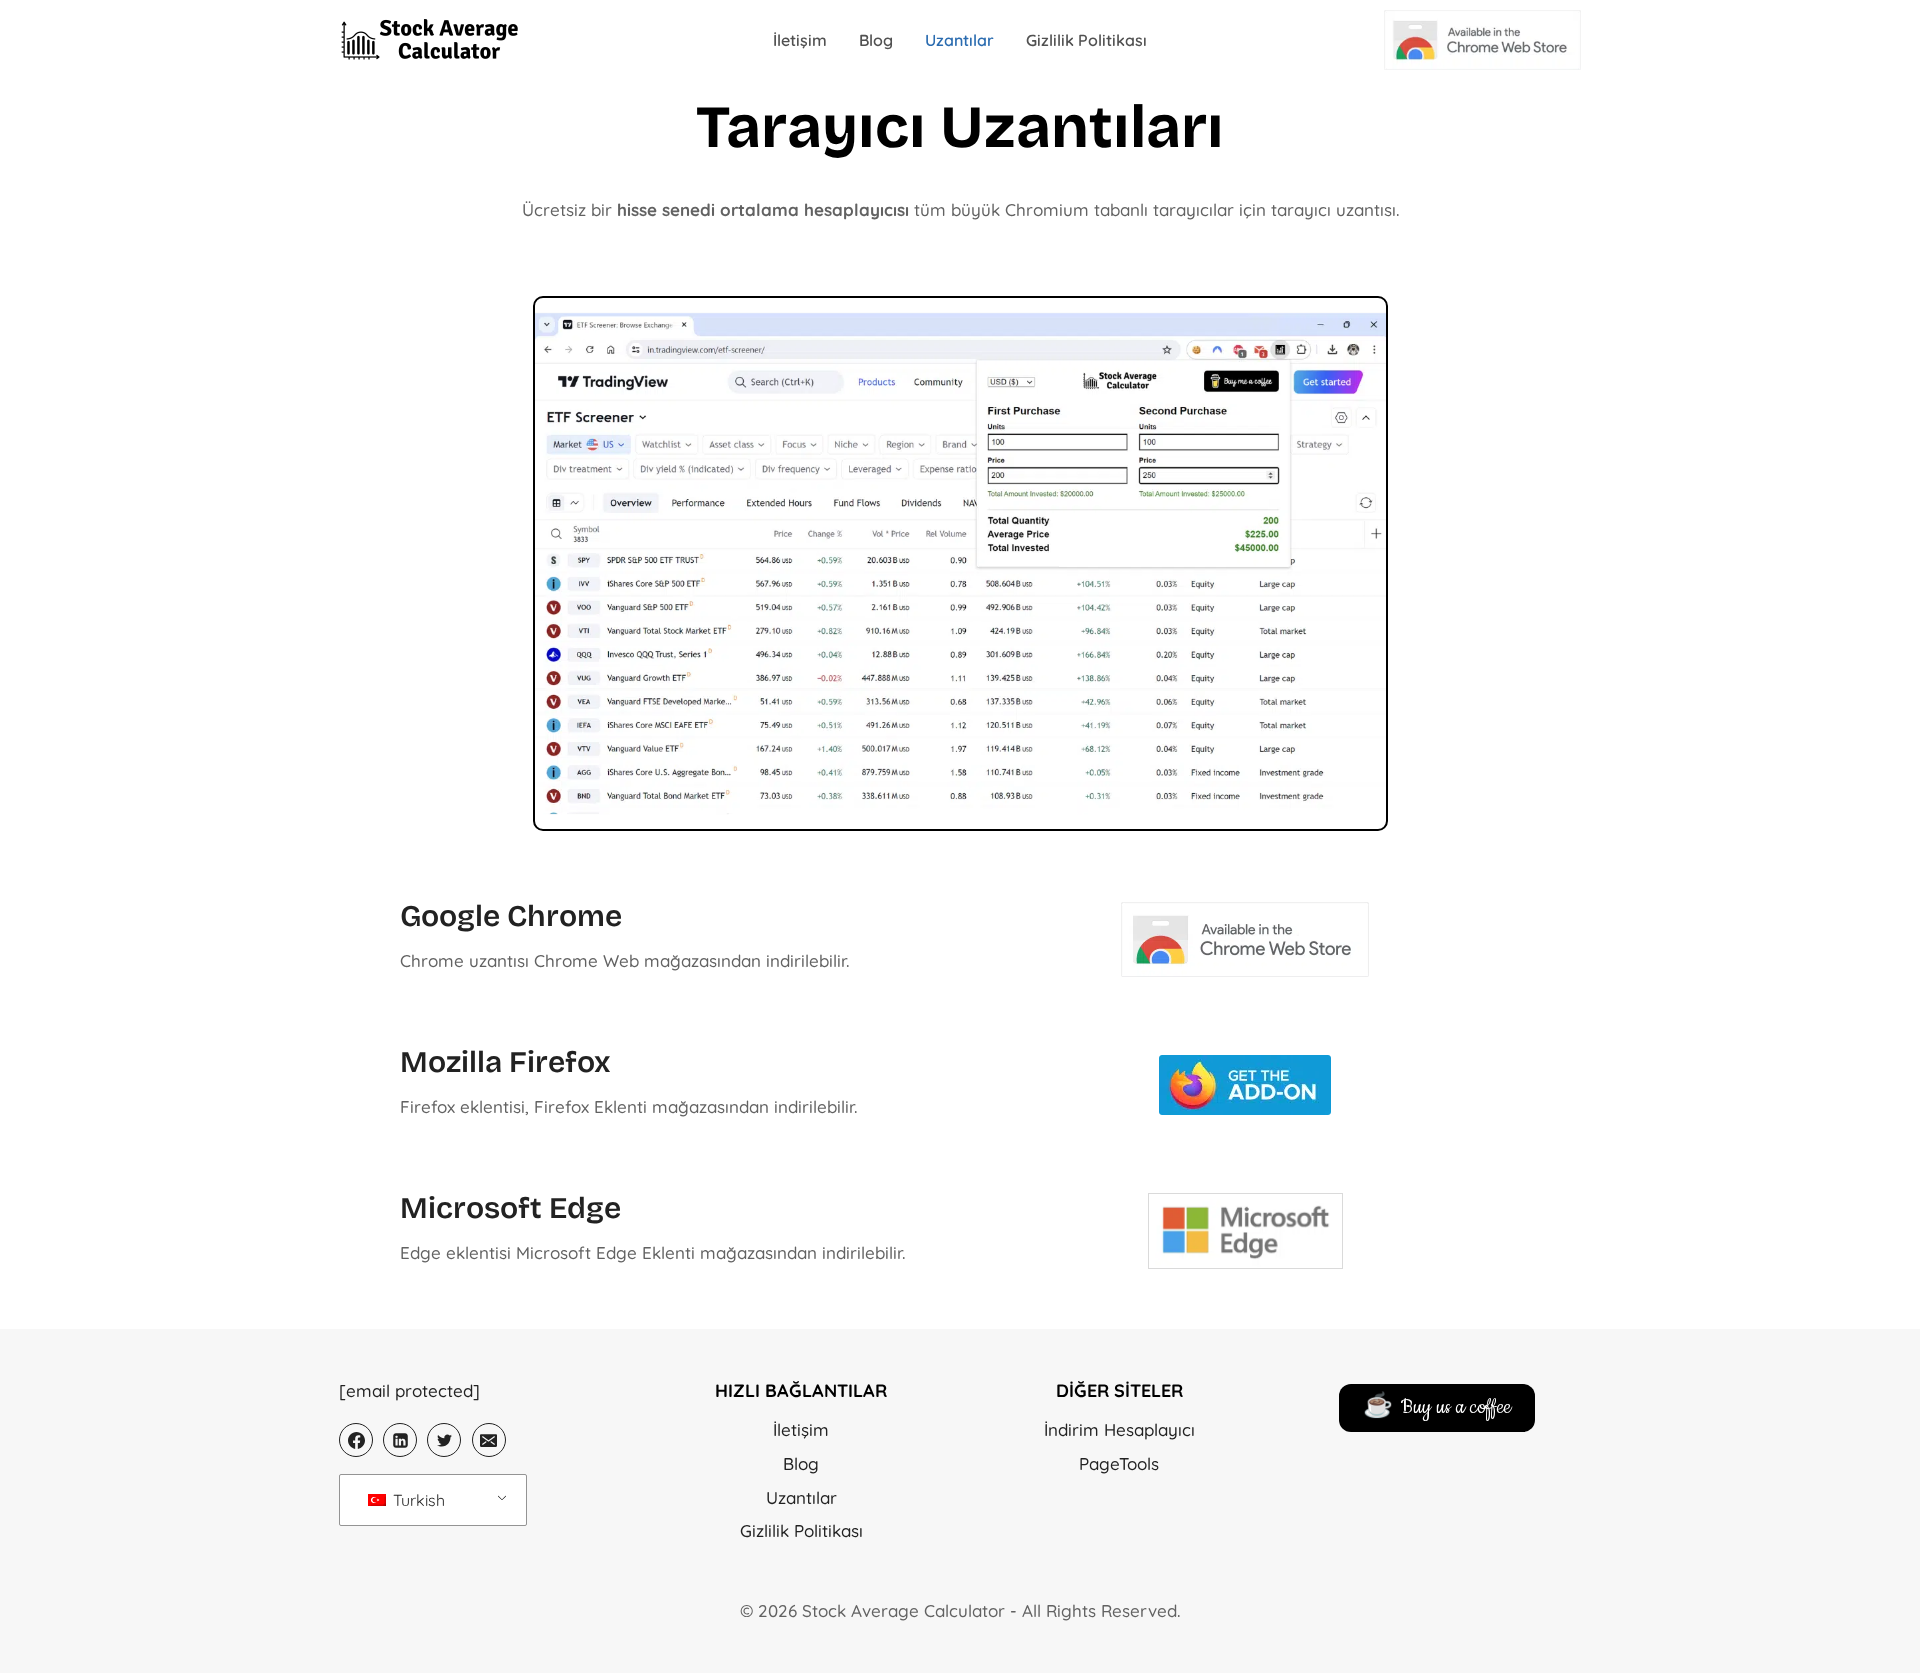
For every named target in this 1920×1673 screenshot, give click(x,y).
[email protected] (409, 1390)
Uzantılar (959, 40)
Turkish (417, 1500)
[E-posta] (489, 1440)
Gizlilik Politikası (1086, 40)
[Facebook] (356, 1440)
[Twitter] (444, 1440)
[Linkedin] (400, 1440)
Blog (876, 40)
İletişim (800, 40)
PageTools (1119, 1463)
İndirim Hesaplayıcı (1119, 1429)
